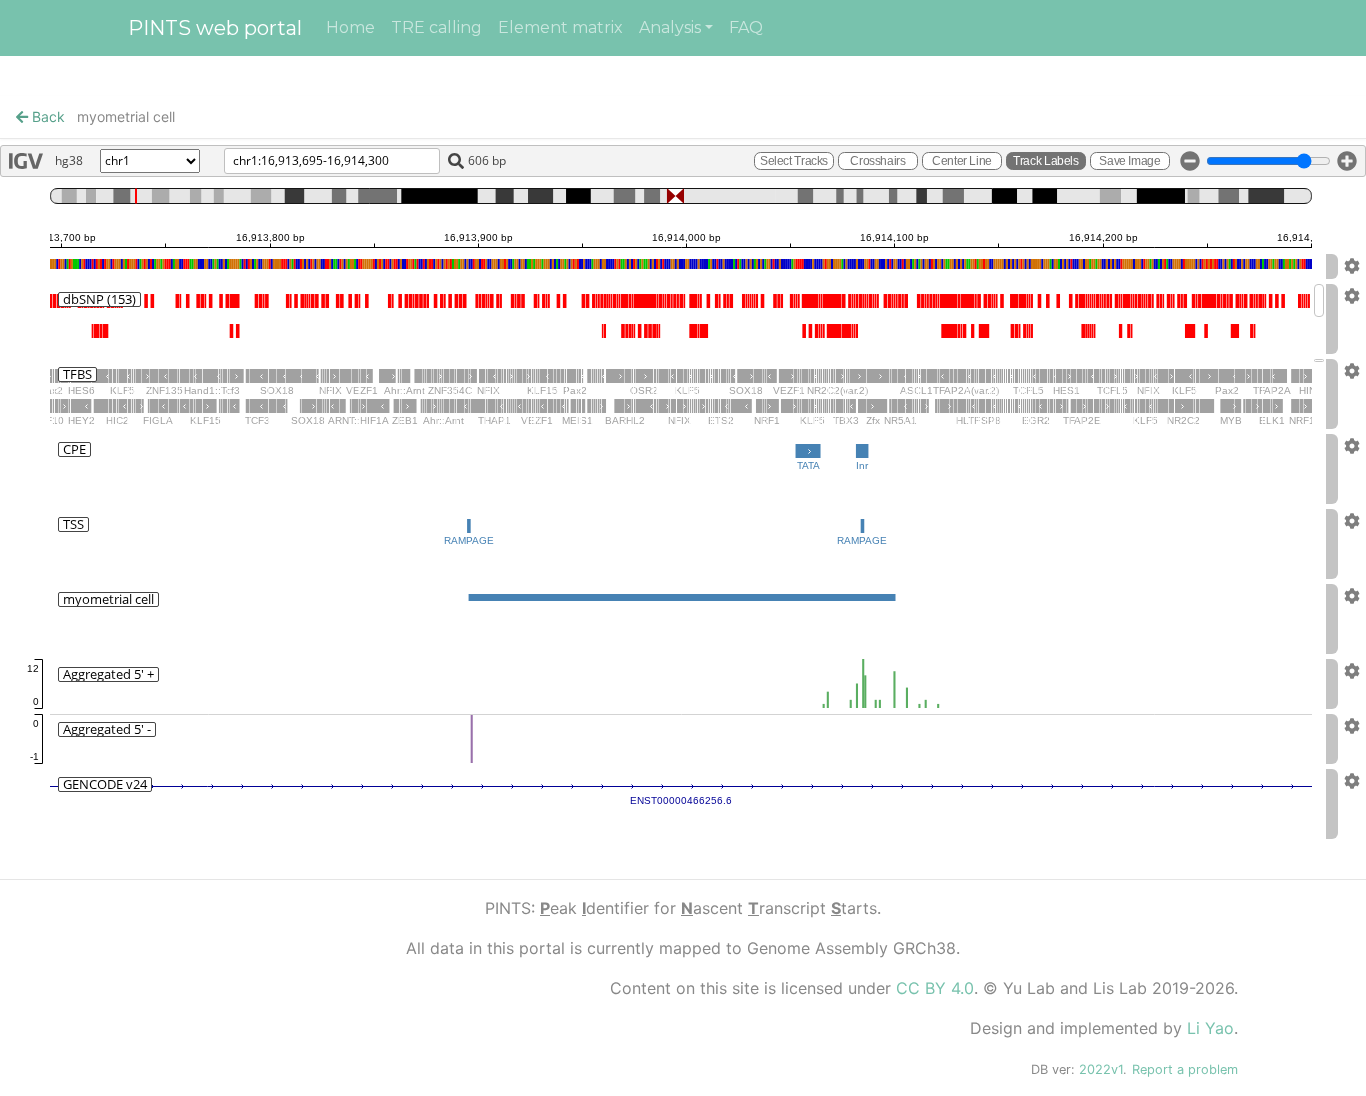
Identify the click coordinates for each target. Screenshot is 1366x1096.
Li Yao (1210, 1028)
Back (46, 116)
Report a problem (1185, 1069)
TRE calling (436, 27)
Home (350, 27)
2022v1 (1101, 1069)
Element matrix (560, 27)
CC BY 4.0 (935, 988)
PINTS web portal (215, 28)
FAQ (746, 27)
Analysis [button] (670, 27)
